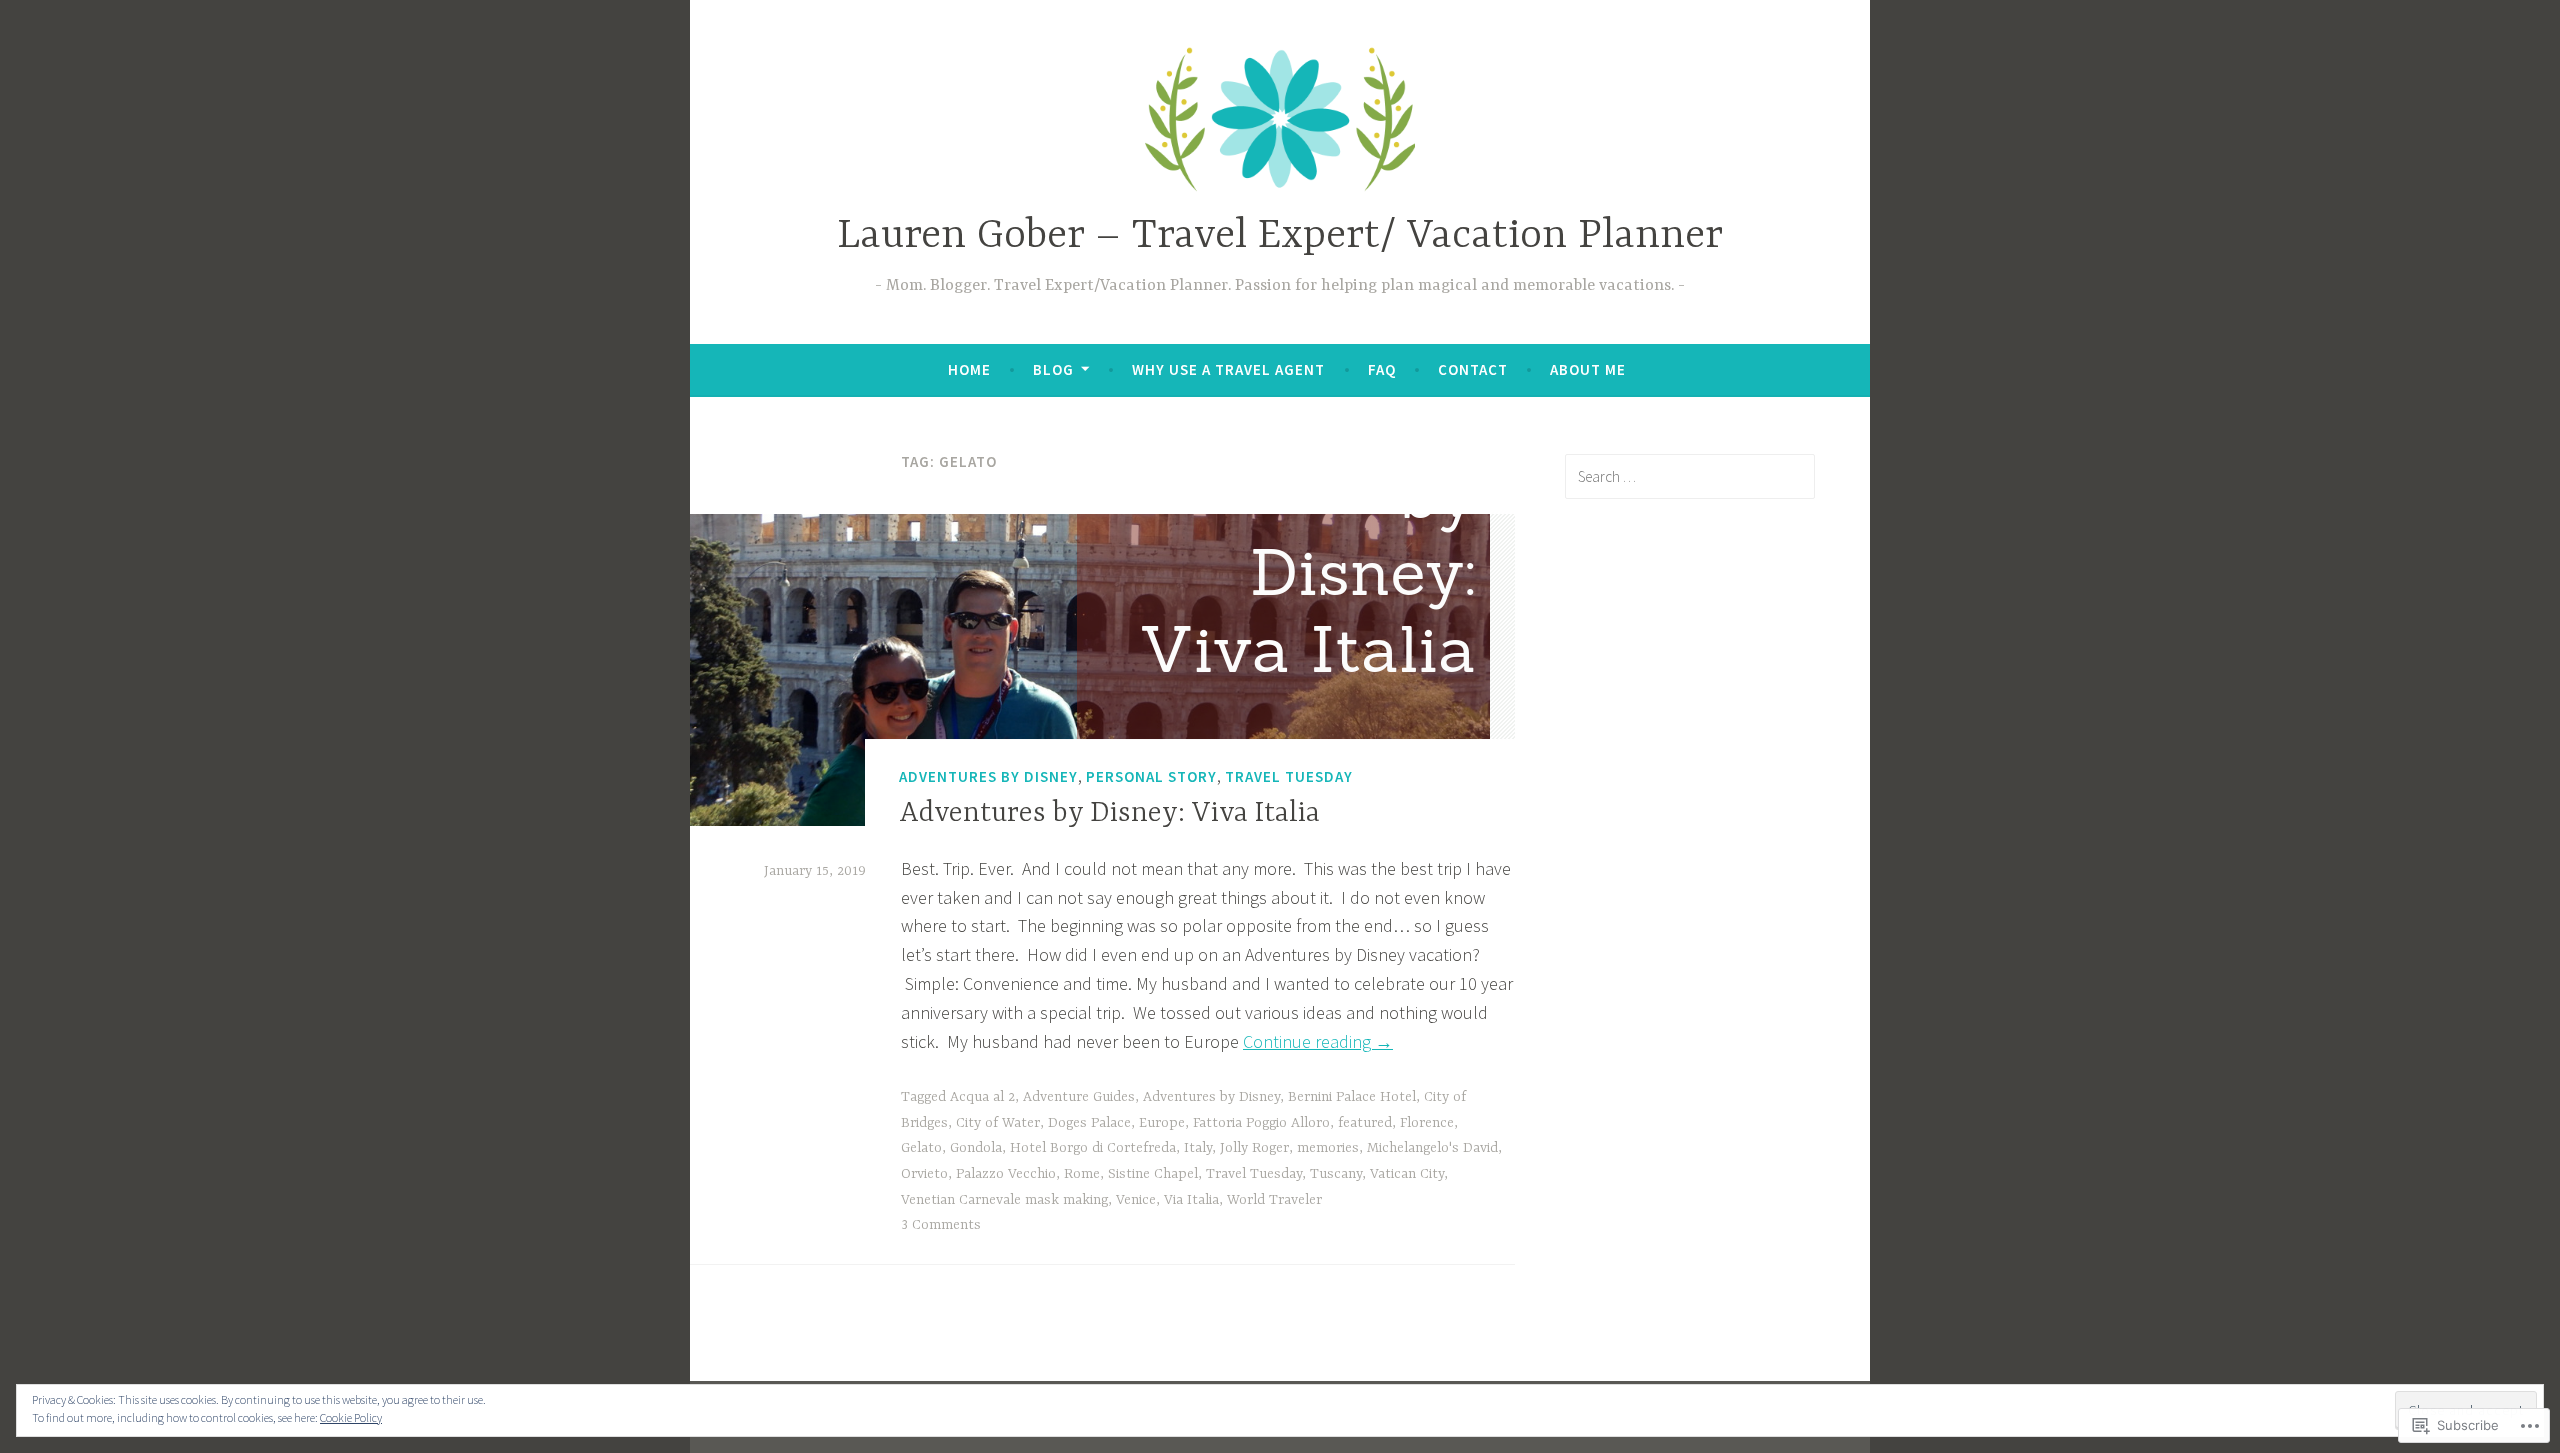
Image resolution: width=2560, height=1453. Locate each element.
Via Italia (1191, 1200)
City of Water (998, 1123)
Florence (1427, 1123)
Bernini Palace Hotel (1352, 1097)
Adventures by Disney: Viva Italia (1109, 814)
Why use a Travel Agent (1228, 369)
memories (1328, 1148)
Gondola (976, 1148)
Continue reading (1318, 1041)
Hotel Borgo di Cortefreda (1093, 1148)
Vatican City (1407, 1174)
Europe (1162, 1123)
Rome (1082, 1174)
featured (1365, 1123)
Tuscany (1336, 1174)
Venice (1136, 1200)
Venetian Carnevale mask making (1004, 1200)
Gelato (921, 1148)
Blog (1053, 369)
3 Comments (941, 1225)
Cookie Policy (351, 1417)
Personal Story (1151, 777)
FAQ (1382, 369)
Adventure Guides (1079, 1097)
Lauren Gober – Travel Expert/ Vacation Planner (1280, 236)
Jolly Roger (1254, 1148)
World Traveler (1274, 1200)
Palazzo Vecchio (1006, 1174)
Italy (1198, 1148)
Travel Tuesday (1289, 777)
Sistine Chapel (1153, 1174)
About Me (1588, 369)
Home (969, 369)
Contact (1473, 369)
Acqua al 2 (982, 1097)
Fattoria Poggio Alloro (1261, 1123)
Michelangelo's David (1432, 1148)
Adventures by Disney (988, 777)
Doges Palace (1089, 1123)
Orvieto (924, 1174)
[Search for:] (1690, 476)
